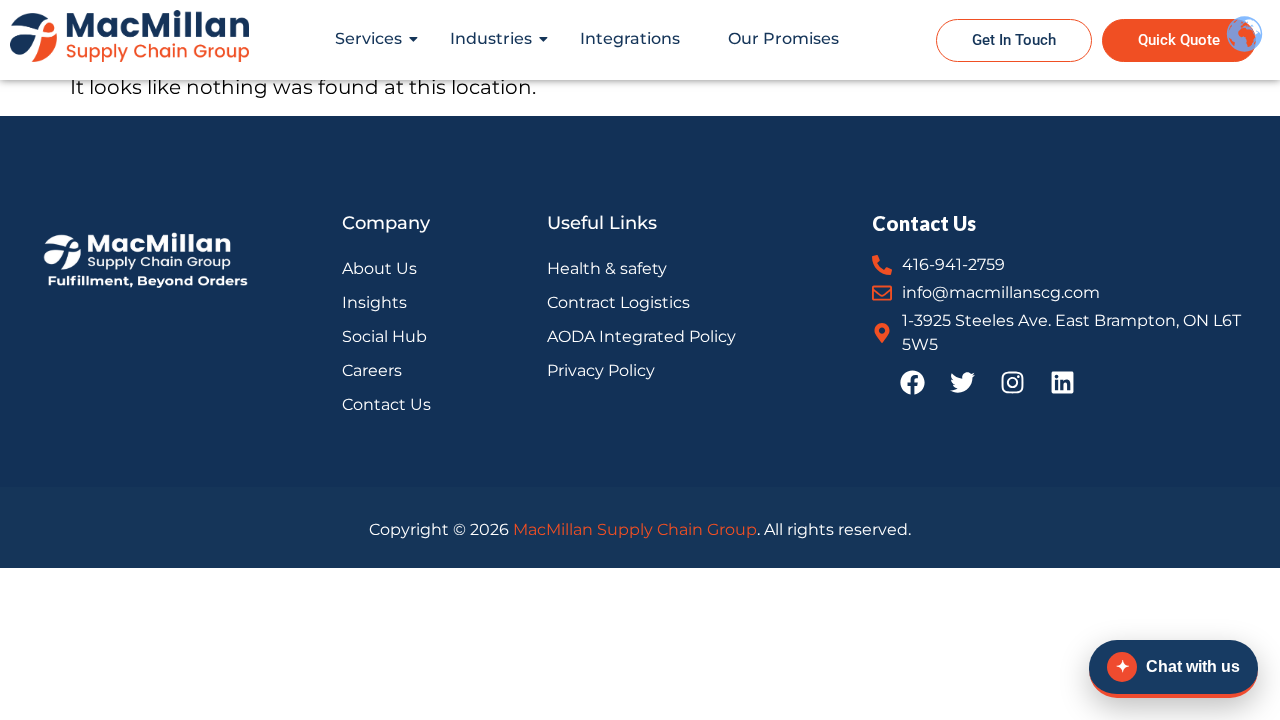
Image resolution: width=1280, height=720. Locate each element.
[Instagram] (1012, 382)
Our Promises (783, 38)
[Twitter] (962, 382)
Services (368, 38)
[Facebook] (912, 382)
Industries (491, 38)
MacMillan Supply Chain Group (635, 529)
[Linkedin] (1062, 382)
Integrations (630, 38)
